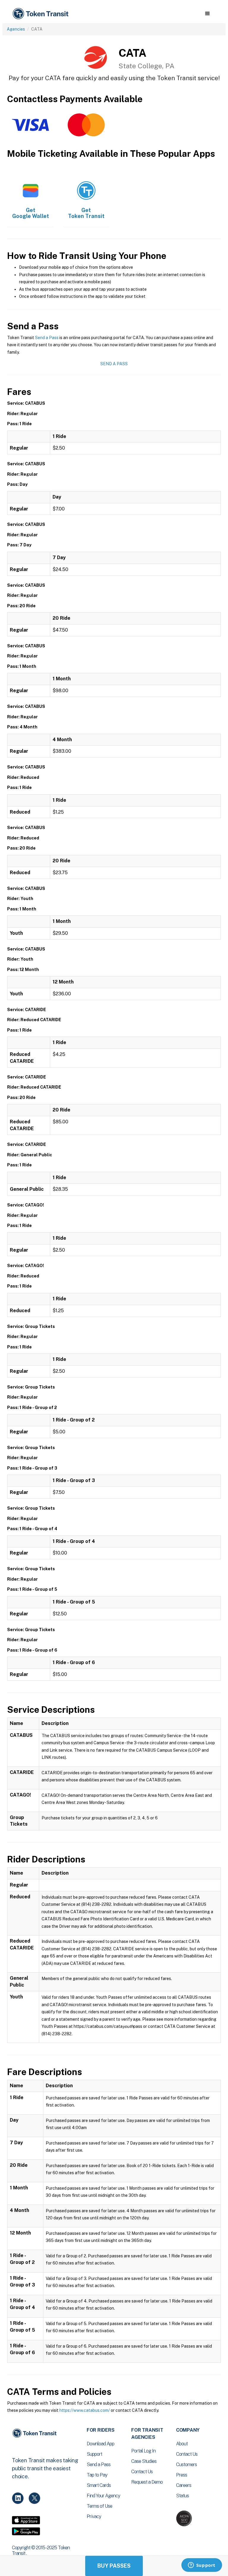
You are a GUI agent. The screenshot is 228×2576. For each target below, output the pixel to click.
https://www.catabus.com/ (85, 2410)
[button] (207, 14)
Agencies (16, 29)
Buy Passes (114, 2566)
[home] (42, 14)
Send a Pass (47, 338)
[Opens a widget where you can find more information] (202, 2566)
